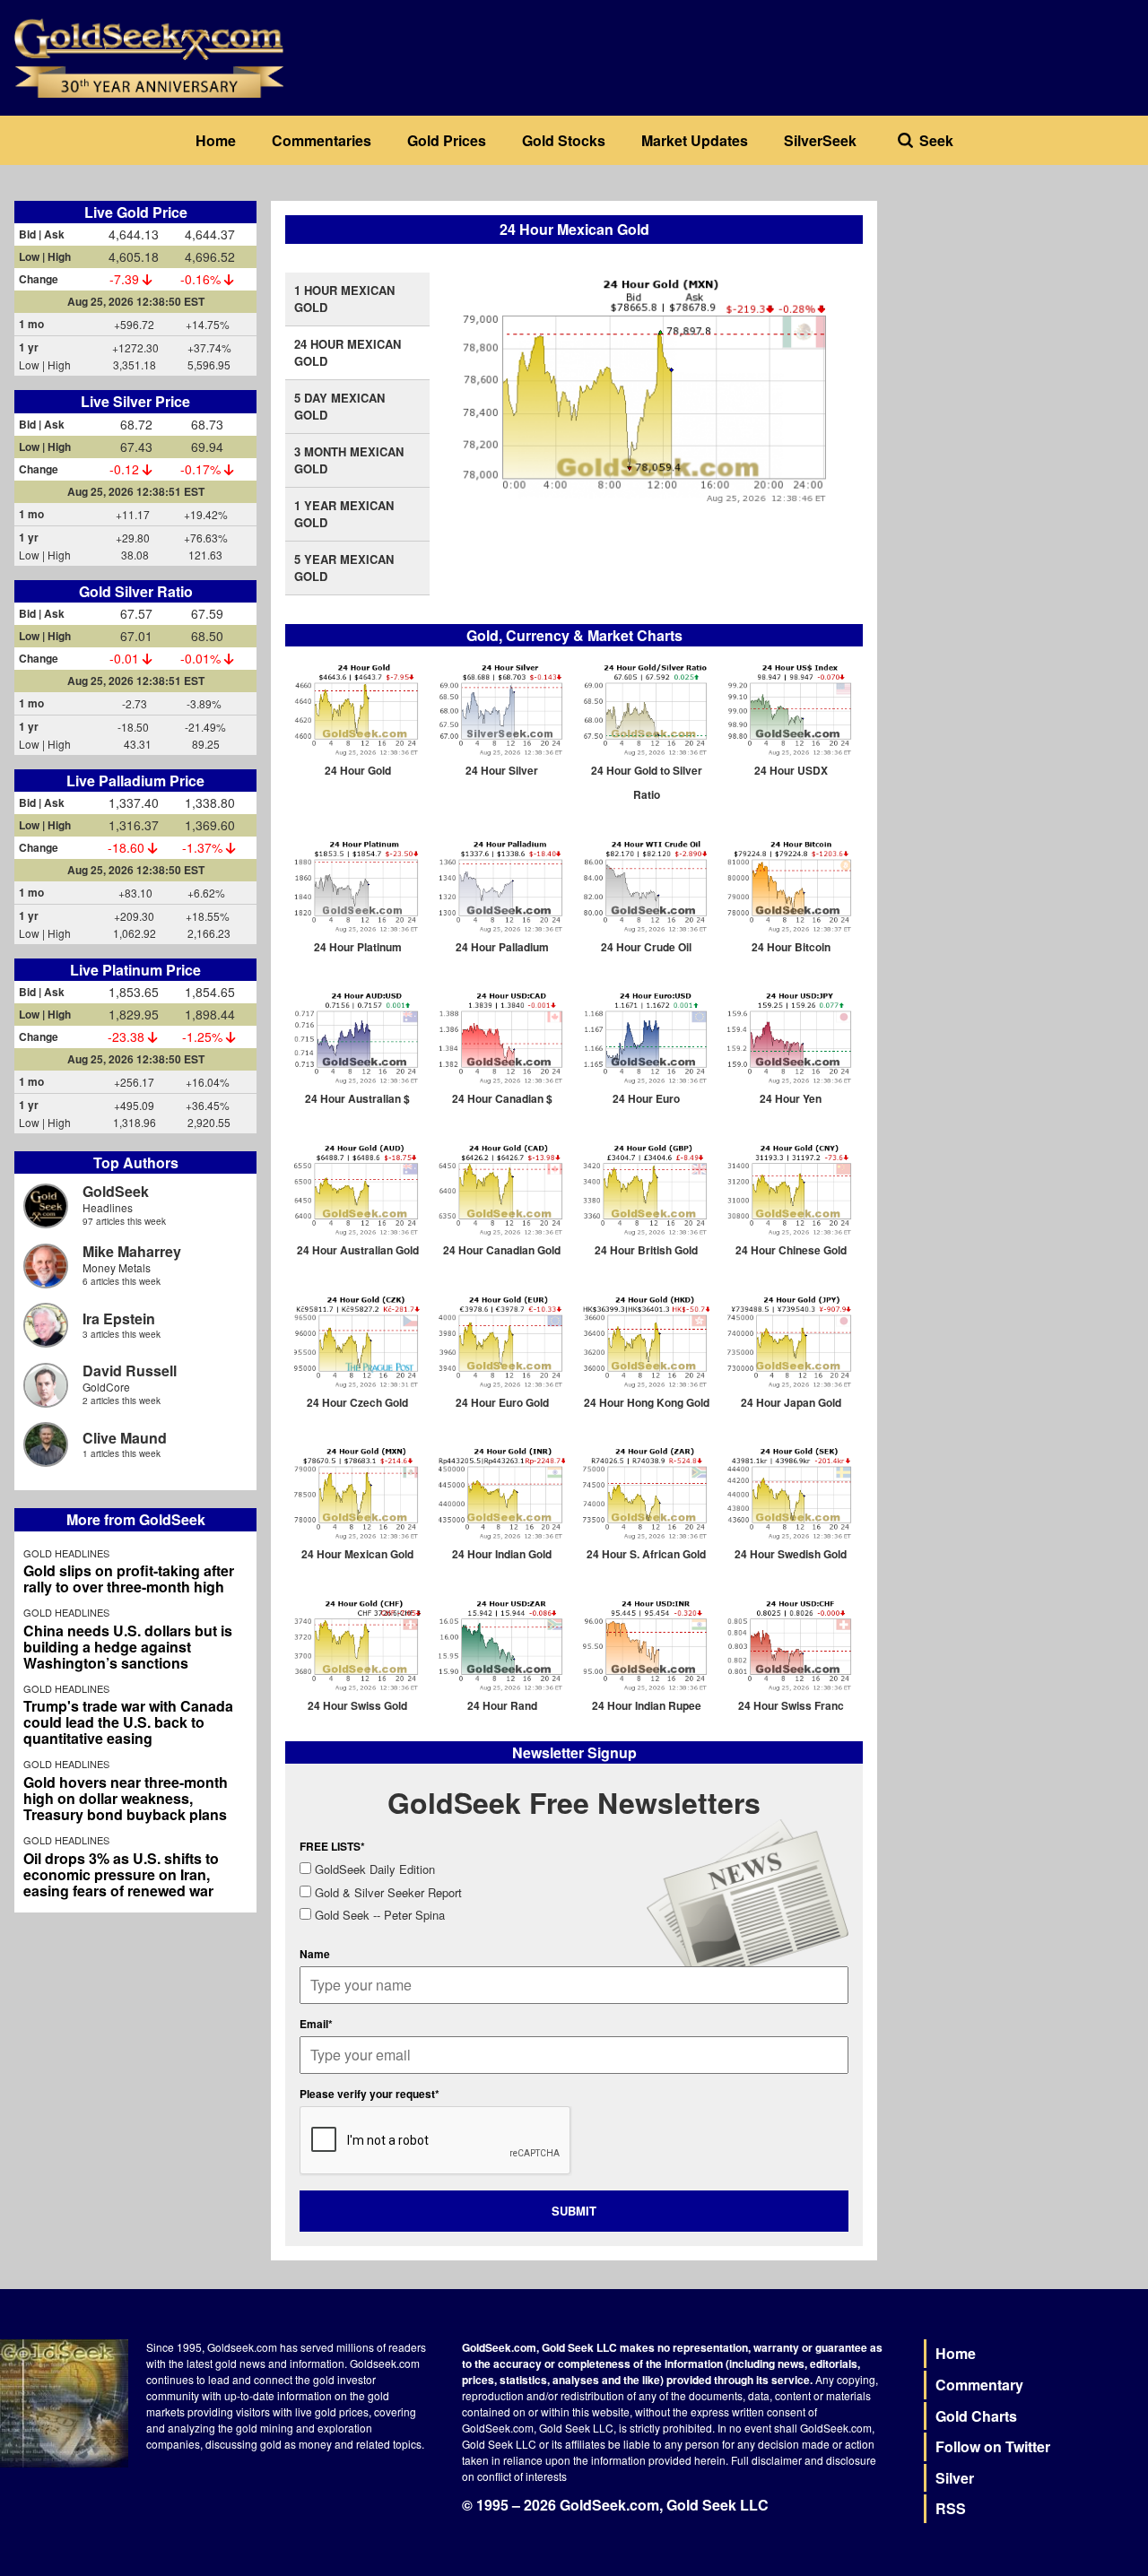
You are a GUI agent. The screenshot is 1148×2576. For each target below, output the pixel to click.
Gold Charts (976, 2416)
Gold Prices (447, 140)
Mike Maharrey (132, 1251)
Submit (574, 2211)
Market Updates (695, 140)
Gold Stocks (564, 140)
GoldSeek (116, 1191)
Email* (316, 2024)
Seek (936, 140)
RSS (951, 2508)
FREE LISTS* (332, 1846)
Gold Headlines (66, 1553)
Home (216, 140)
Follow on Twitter (993, 2446)
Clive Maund (125, 1438)
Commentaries (322, 140)
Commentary (979, 2385)
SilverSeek (820, 140)
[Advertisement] (1013, 313)
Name (315, 1954)
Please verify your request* (370, 2094)
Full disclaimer (766, 2460)
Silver (955, 2478)
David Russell (130, 1370)
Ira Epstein (119, 1318)
